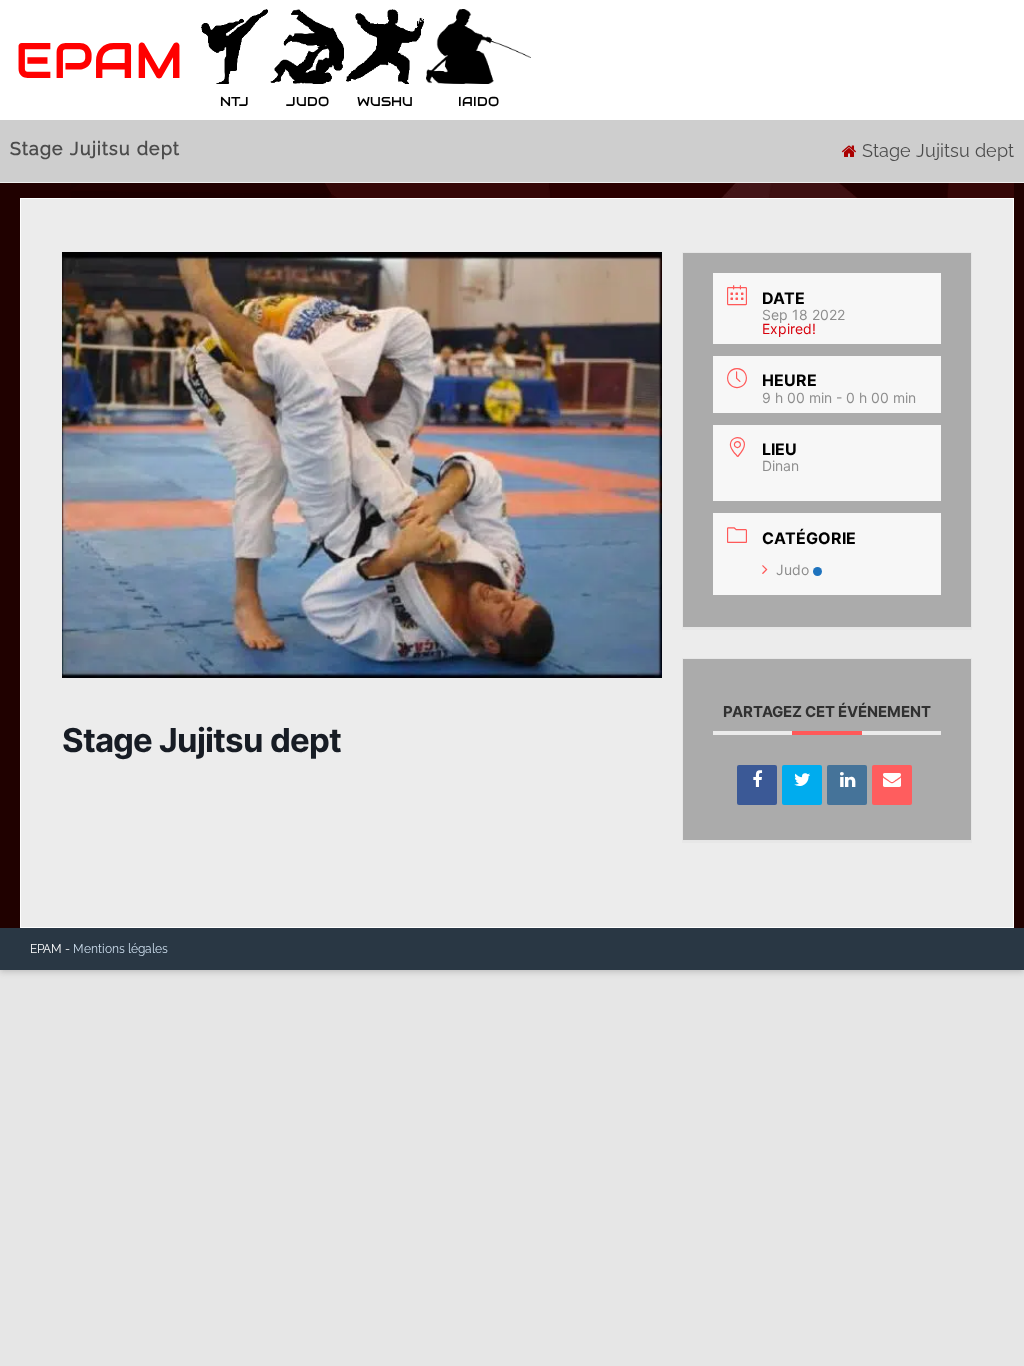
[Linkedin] (847, 785)
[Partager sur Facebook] (757, 785)
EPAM (99, 60)
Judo (792, 569)
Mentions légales (120, 949)
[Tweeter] (802, 785)
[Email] (892, 785)
